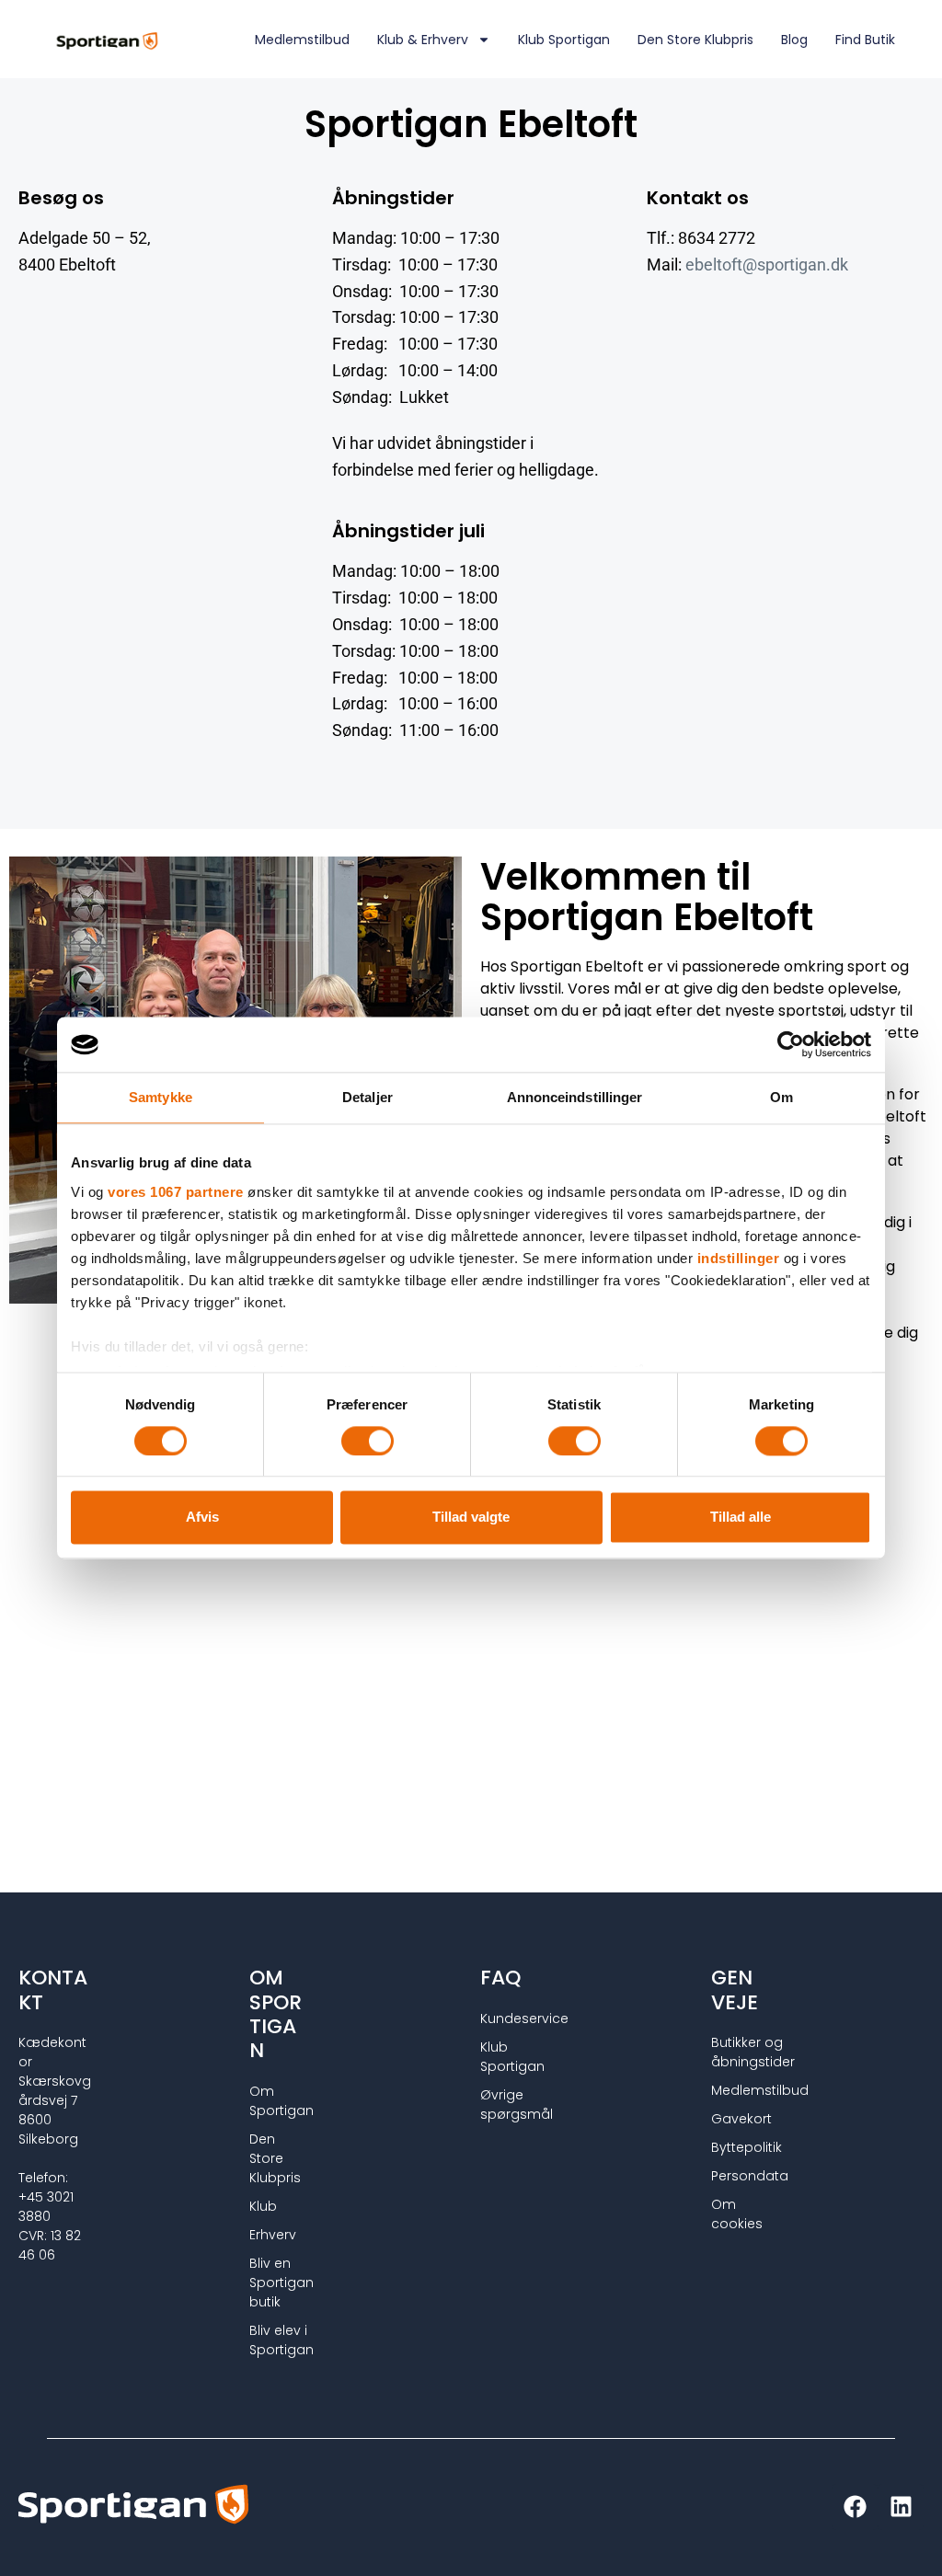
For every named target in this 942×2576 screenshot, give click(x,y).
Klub (263, 2206)
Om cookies (737, 2214)
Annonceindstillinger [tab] (575, 1097)
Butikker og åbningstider (738, 2052)
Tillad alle (741, 1518)
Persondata (738, 2176)
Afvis (202, 1518)
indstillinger (739, 1258)
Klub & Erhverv (423, 40)
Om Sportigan (276, 2101)
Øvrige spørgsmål (507, 2104)
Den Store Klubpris (275, 2158)
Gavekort (738, 2119)
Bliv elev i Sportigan (276, 2340)
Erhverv (273, 2235)
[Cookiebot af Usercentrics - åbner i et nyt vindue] (791, 1044)
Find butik (865, 40)
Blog (794, 40)
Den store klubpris (695, 40)
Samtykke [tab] (161, 1097)
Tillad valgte (471, 1518)
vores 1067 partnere (176, 1192)
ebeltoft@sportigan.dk (767, 264)
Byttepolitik (738, 2147)
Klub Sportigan (564, 40)
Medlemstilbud (302, 40)
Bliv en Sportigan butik (276, 2283)
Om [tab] (781, 1097)
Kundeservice (507, 2018)
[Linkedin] (901, 2507)
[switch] (368, 1441)
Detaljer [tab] (368, 1097)
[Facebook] (855, 2507)
